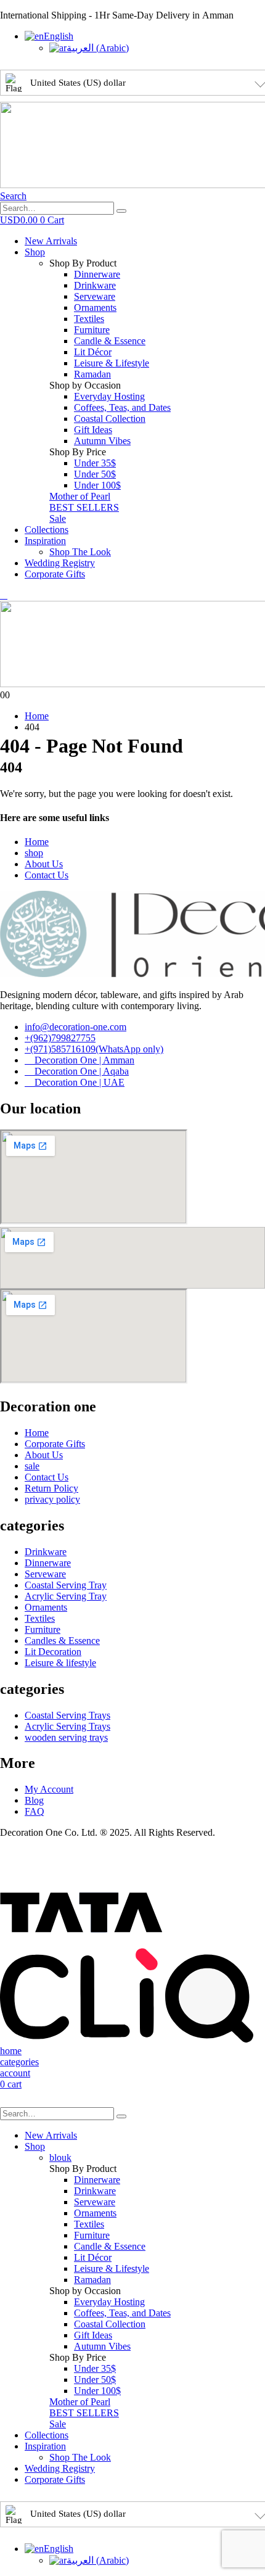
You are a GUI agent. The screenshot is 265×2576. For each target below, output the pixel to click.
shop (34, 853)
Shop (35, 252)
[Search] (121, 211)
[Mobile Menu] (4, 595)
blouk (60, 2157)
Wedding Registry (60, 563)
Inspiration (45, 541)
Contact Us (47, 875)
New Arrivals (51, 241)
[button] (13, 196)
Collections (47, 530)
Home (37, 842)
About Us (44, 864)
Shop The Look (80, 552)
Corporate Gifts (55, 574)
